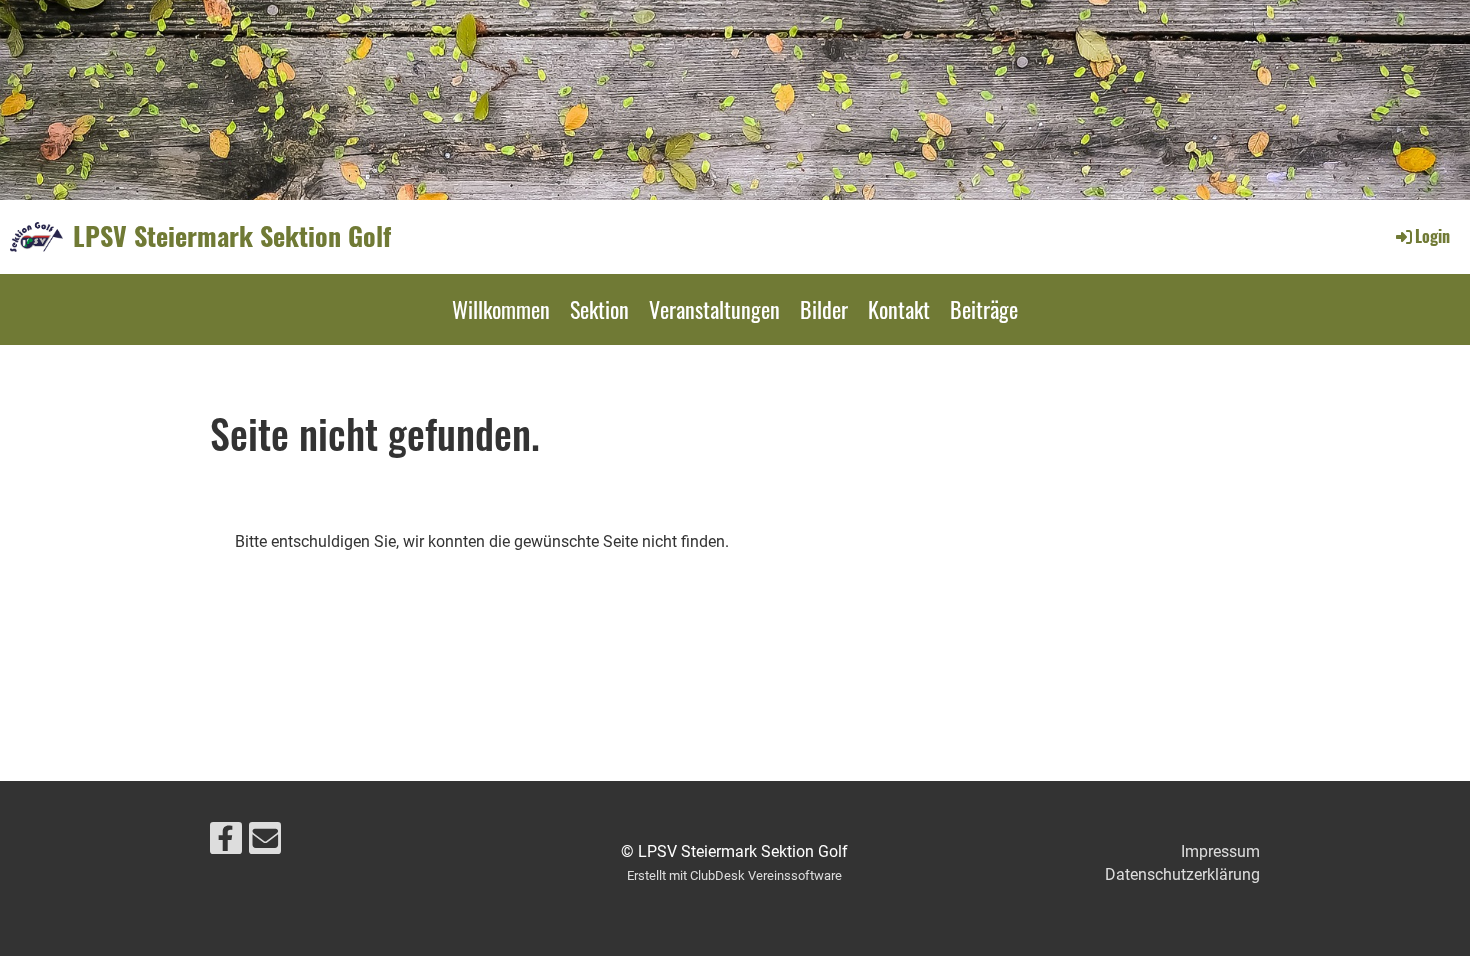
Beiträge (984, 309)
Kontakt (899, 309)
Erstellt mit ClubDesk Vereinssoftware (734, 875)
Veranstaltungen (714, 309)
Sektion (599, 309)
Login (1432, 236)
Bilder (824, 309)
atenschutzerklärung (1188, 874)
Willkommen (501, 309)
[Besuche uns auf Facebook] (226, 843)
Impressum (1220, 851)
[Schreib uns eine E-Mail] (265, 843)
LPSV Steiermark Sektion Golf (232, 236)
